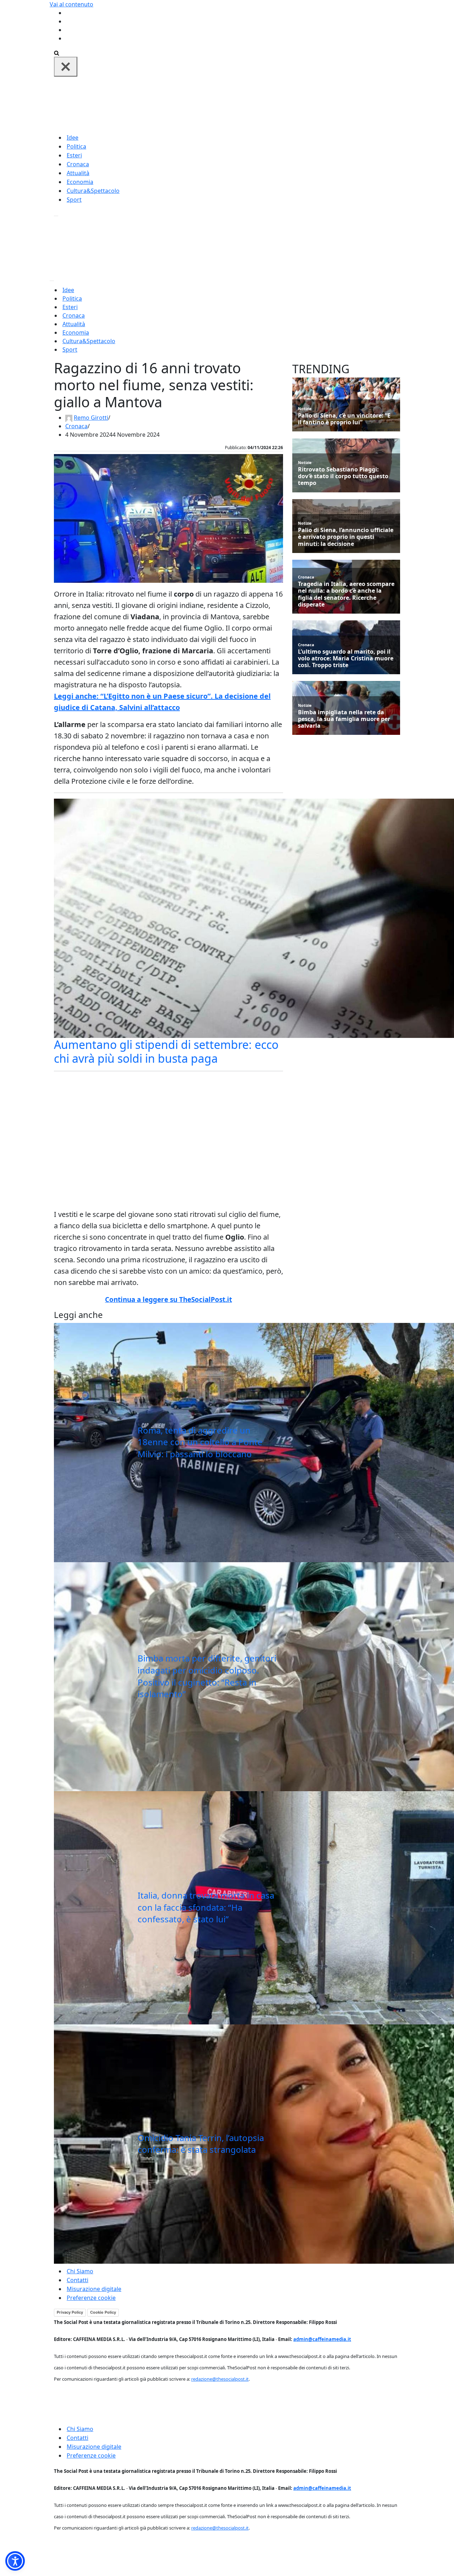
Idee (73, 138)
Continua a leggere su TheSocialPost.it (168, 1300)
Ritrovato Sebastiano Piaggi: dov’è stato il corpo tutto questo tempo (343, 476)
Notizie (305, 409)
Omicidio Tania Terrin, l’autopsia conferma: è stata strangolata (201, 2144)
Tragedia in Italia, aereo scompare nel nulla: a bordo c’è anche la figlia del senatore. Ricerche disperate (346, 594)
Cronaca (78, 164)
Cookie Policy (103, 2312)
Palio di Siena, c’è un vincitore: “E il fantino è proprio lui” (344, 419)
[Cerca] (57, 52)
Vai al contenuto (71, 4)
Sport (74, 200)
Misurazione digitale (94, 2289)
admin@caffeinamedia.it (322, 2339)
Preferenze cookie (91, 2298)
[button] (15, 2561)
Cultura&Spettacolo (93, 191)
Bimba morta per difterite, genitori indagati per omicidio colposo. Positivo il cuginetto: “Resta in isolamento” (207, 1676)
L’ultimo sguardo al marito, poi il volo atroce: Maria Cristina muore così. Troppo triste (346, 659)
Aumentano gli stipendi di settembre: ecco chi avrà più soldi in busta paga (166, 1051)
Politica (76, 146)
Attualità (78, 173)
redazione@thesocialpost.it (220, 2379)
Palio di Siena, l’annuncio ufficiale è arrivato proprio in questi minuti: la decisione (346, 537)
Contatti (77, 2280)
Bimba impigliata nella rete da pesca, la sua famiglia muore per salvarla (344, 719)
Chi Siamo (80, 2271)
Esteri (74, 155)
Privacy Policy (70, 2312)
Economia (80, 182)
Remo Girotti (91, 418)
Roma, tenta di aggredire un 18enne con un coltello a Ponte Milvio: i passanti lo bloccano (200, 1442)
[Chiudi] (66, 67)
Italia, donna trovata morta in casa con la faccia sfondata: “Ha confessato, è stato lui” (206, 1907)
